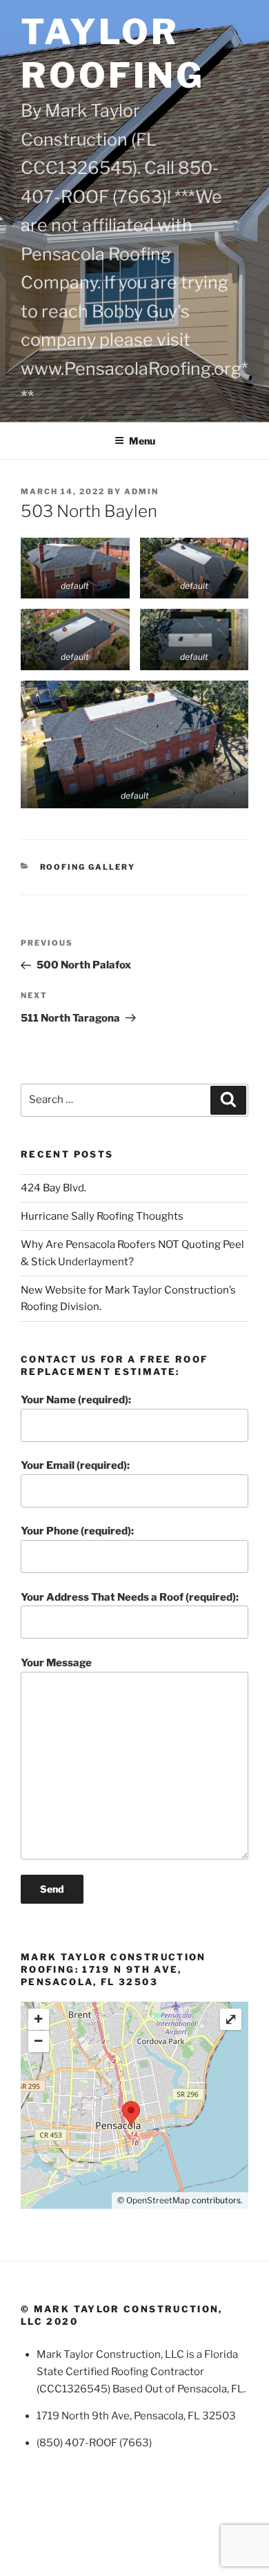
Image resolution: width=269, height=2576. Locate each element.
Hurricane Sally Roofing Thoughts (102, 1216)
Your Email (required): (75, 1465)
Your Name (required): (76, 1400)
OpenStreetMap (158, 2200)
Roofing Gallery (88, 867)
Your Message (56, 1663)
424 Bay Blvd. (53, 1188)
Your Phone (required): (77, 1531)
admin (141, 491)
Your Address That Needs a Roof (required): (130, 1597)
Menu (142, 441)
